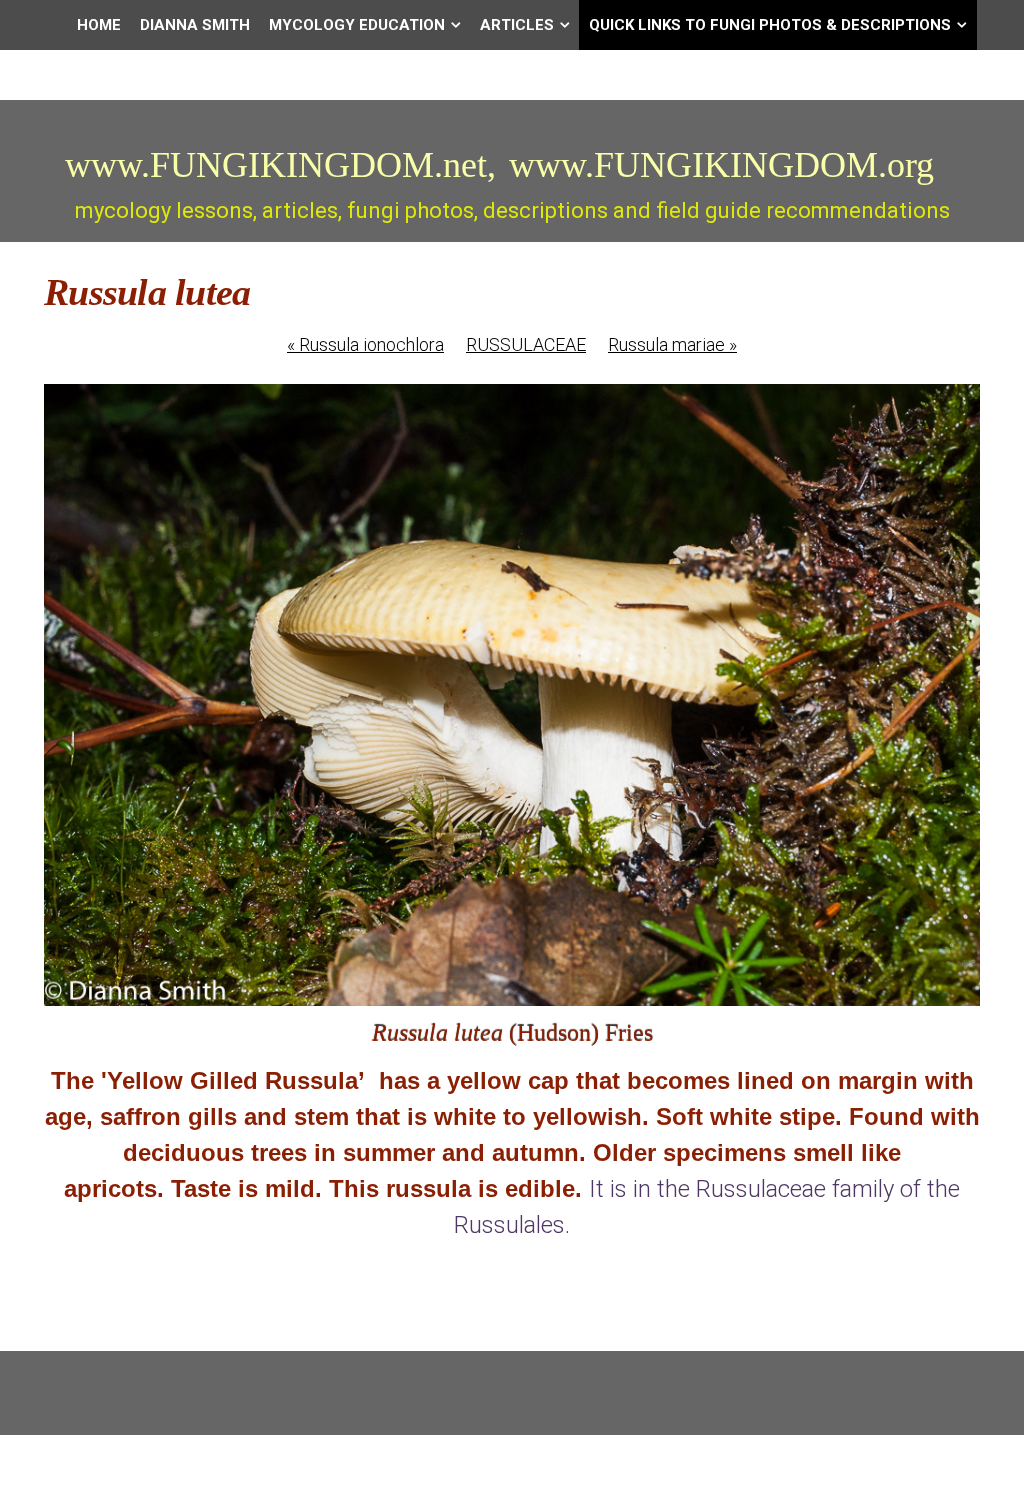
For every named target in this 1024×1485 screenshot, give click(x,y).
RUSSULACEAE (526, 344)
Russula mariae (672, 344)
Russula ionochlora (365, 344)
